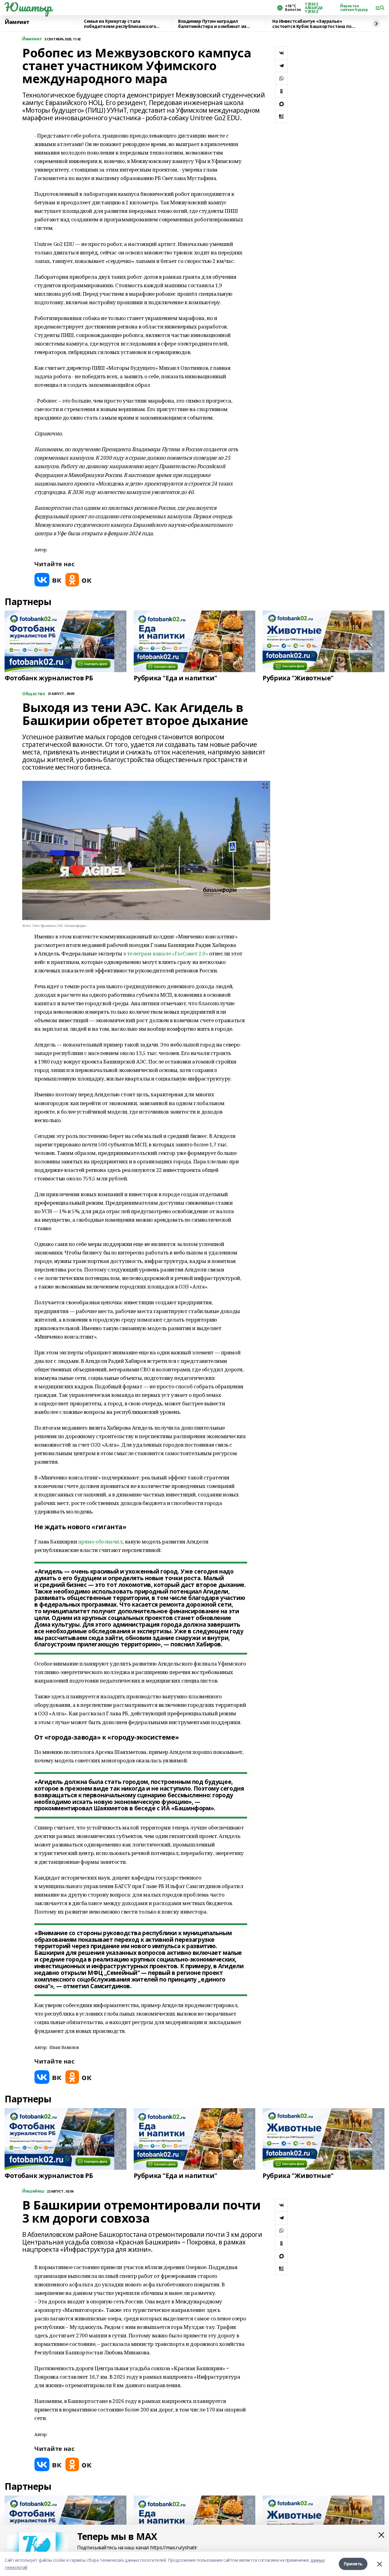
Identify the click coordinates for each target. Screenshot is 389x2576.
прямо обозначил (100, 1542)
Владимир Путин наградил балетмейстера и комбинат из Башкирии (212, 24)
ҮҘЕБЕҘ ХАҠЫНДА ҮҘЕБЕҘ (314, 8)
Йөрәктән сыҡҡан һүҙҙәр (354, 8)
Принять (353, 2564)
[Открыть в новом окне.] (48, 580)
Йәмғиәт (17, 22)
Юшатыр (28, 7)
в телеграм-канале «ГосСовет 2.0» (166, 953)
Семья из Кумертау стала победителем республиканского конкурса (120, 24)
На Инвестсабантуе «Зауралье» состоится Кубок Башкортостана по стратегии (312, 24)
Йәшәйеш (33, 2191)
